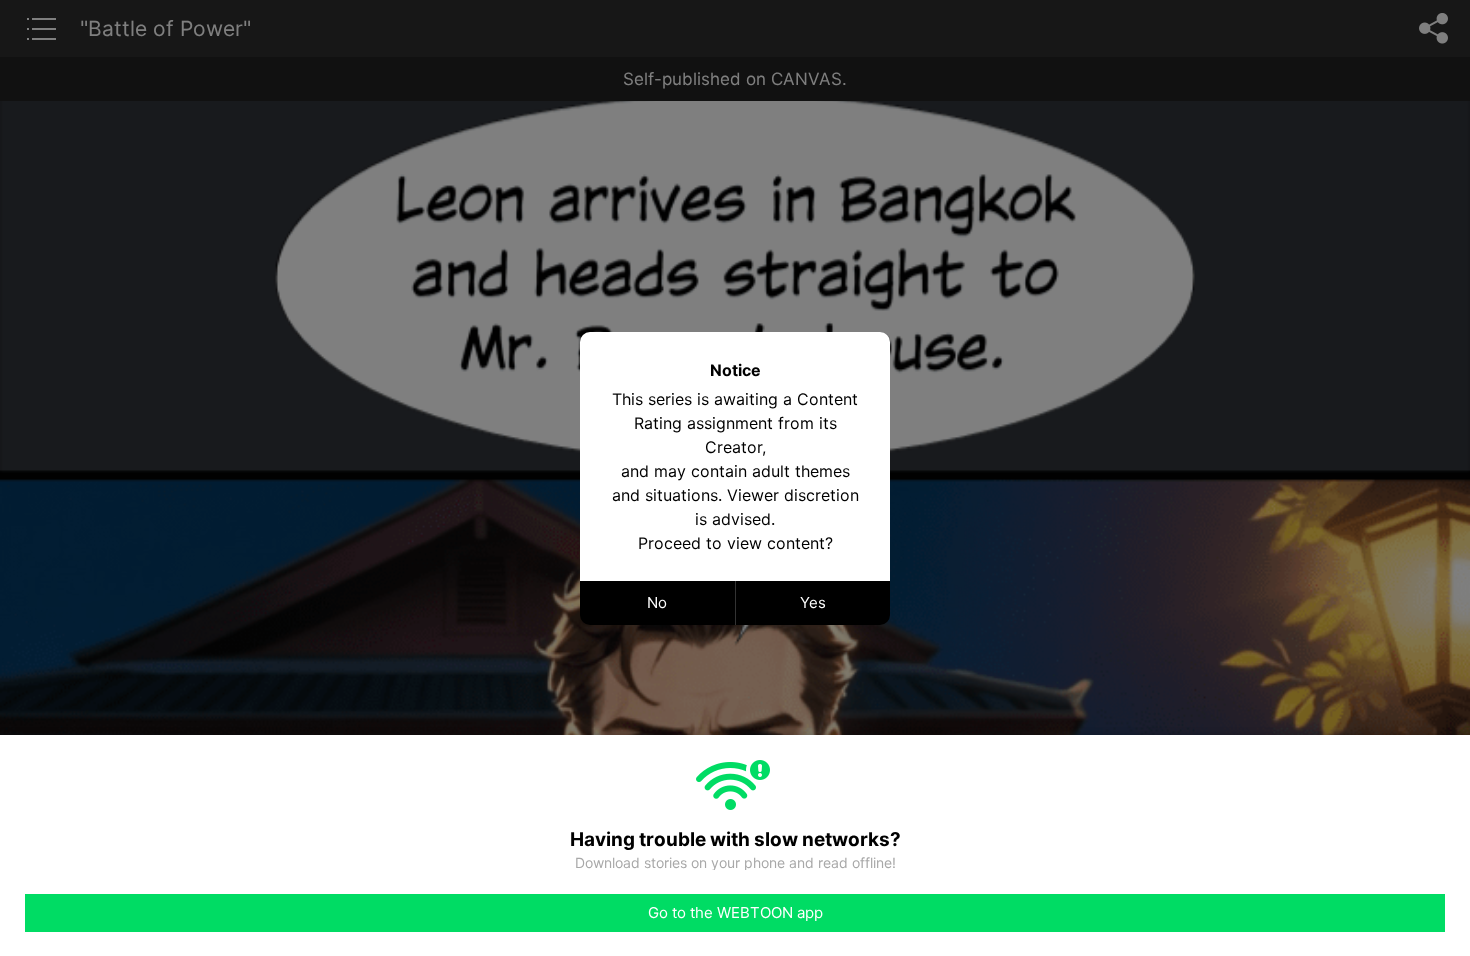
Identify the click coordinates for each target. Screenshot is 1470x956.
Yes (813, 602)
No (657, 602)
